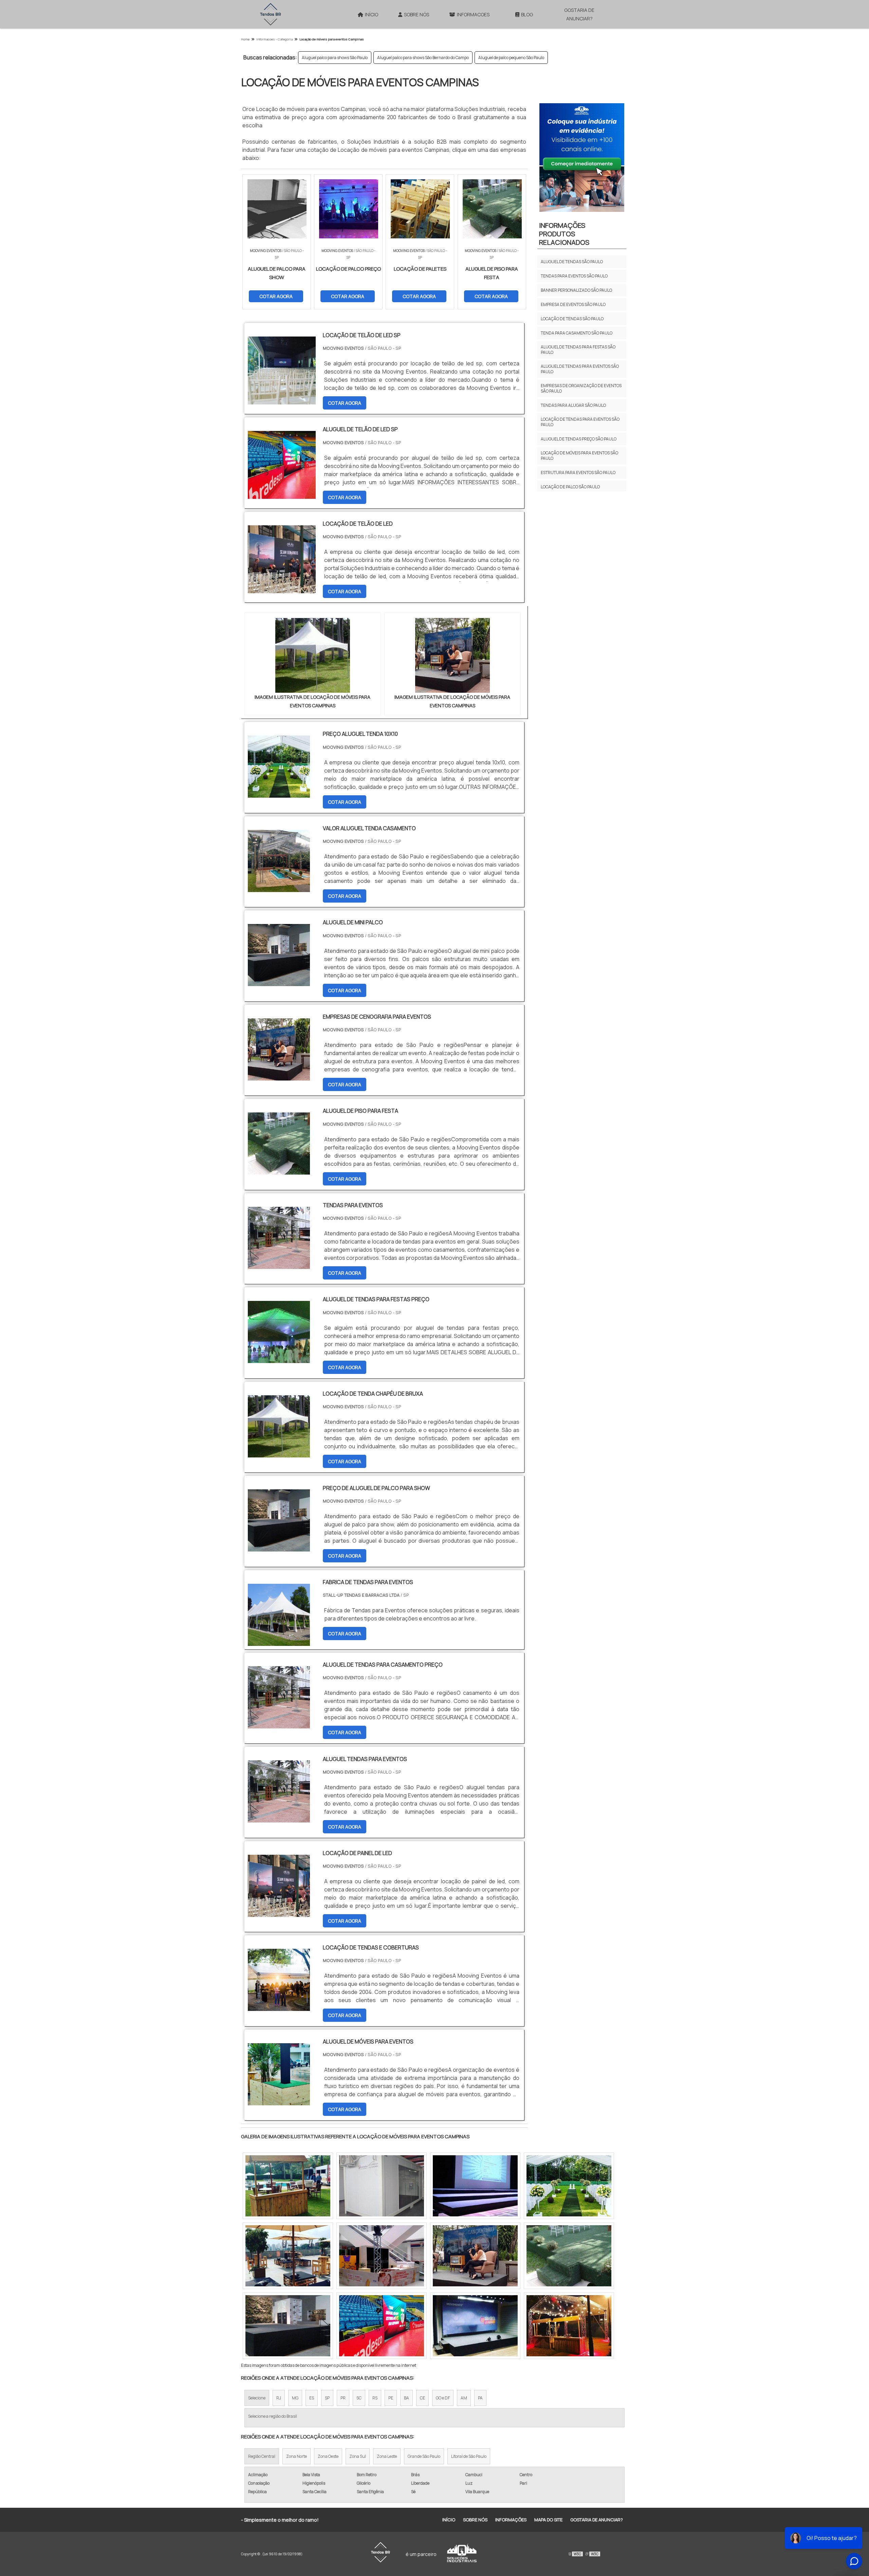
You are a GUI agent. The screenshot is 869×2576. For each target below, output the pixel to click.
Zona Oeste (328, 2456)
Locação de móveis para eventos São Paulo (579, 456)
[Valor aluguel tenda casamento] (279, 888)
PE (391, 2398)
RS (375, 2398)
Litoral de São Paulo (469, 2456)
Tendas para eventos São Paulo (574, 276)
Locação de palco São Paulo (570, 487)
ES (312, 2398)
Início (372, 14)
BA (406, 2398)
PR (343, 2398)
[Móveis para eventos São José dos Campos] (475, 2326)
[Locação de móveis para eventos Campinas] (313, 655)
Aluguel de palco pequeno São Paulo (511, 58)
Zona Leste (387, 2456)
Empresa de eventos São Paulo (573, 304)
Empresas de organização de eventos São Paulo (581, 388)
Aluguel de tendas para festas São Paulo (578, 350)
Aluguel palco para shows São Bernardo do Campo (423, 58)
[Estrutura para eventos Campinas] (475, 2256)
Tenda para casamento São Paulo (577, 333)
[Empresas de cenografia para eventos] (279, 1076)
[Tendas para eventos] (279, 1265)
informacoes (473, 14)
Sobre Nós (417, 14)
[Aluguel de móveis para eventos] (279, 2101)
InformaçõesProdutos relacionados (564, 234)
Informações (511, 2520)
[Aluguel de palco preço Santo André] (288, 2326)
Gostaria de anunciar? (579, 14)
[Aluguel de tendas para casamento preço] (279, 1724)
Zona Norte (297, 2456)
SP (327, 2398)
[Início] (271, 14)
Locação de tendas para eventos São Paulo (580, 422)
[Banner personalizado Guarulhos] (288, 2186)
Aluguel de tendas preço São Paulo (579, 439)
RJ (279, 2398)
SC (359, 2398)
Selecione (257, 2398)
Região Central (262, 2456)
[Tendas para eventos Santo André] (382, 2256)
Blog (527, 14)
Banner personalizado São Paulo (576, 290)
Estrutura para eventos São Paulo (578, 473)
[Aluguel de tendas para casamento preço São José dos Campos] (569, 2326)
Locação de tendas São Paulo (572, 319)
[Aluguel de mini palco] (279, 982)
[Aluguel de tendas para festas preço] (279, 1359)
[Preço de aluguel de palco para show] (279, 1547)
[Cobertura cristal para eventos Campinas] (382, 2326)
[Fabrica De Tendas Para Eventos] (279, 1641)
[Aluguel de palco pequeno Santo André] (288, 2256)
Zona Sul (358, 2456)
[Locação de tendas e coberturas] (279, 2007)
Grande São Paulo (424, 2456)
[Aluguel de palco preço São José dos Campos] (569, 2256)
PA (480, 2398)
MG (295, 2398)
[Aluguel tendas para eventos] (279, 1818)
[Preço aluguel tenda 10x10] (279, 793)
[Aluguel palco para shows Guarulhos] (569, 2186)
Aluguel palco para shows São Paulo (335, 58)
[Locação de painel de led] (279, 1912)
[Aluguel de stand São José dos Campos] (382, 2186)
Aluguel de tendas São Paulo (572, 262)
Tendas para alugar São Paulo (573, 405)
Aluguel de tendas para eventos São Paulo (580, 369)
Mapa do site (548, 2520)
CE (422, 2398)
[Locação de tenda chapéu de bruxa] (279, 1453)
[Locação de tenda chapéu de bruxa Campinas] (475, 2186)
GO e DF (443, 2398)
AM (464, 2398)
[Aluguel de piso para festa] (279, 1170)
